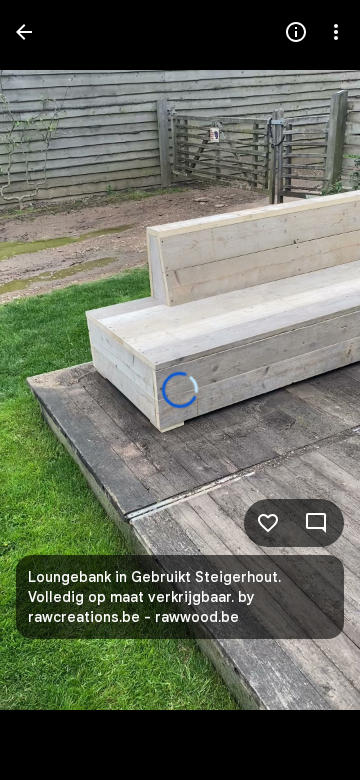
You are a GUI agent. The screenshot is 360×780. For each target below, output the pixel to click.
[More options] (336, 32)
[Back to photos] (24, 32)
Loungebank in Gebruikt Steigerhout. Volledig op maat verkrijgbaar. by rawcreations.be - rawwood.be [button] (154, 597)
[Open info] (296, 32)
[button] (56, 390)
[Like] (268, 523)
